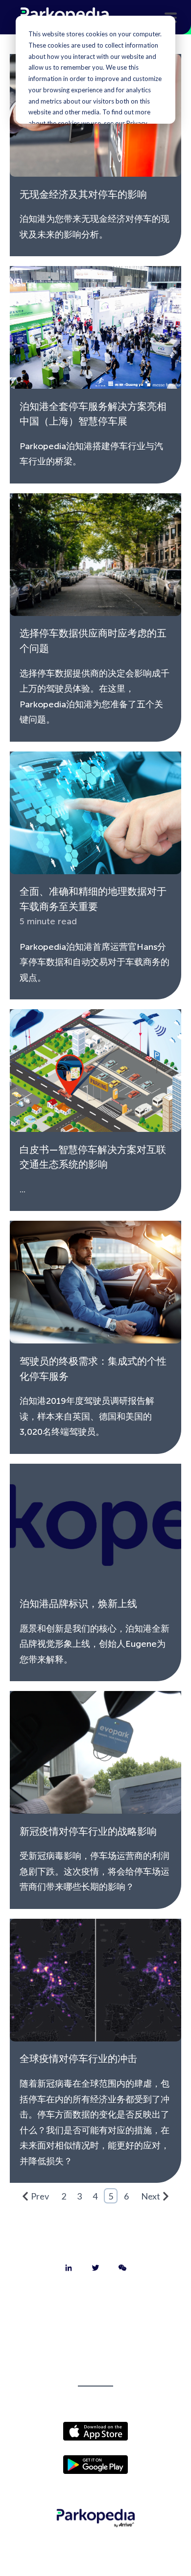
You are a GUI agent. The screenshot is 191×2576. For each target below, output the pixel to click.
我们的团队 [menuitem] (95, 2353)
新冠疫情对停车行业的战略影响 (88, 1831)
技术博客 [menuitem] (95, 2378)
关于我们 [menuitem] (95, 2302)
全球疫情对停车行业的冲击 (78, 2059)
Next (151, 2196)
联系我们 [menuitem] (95, 2327)
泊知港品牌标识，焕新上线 (78, 1604)
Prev (40, 2196)
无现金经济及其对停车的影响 (83, 194)
